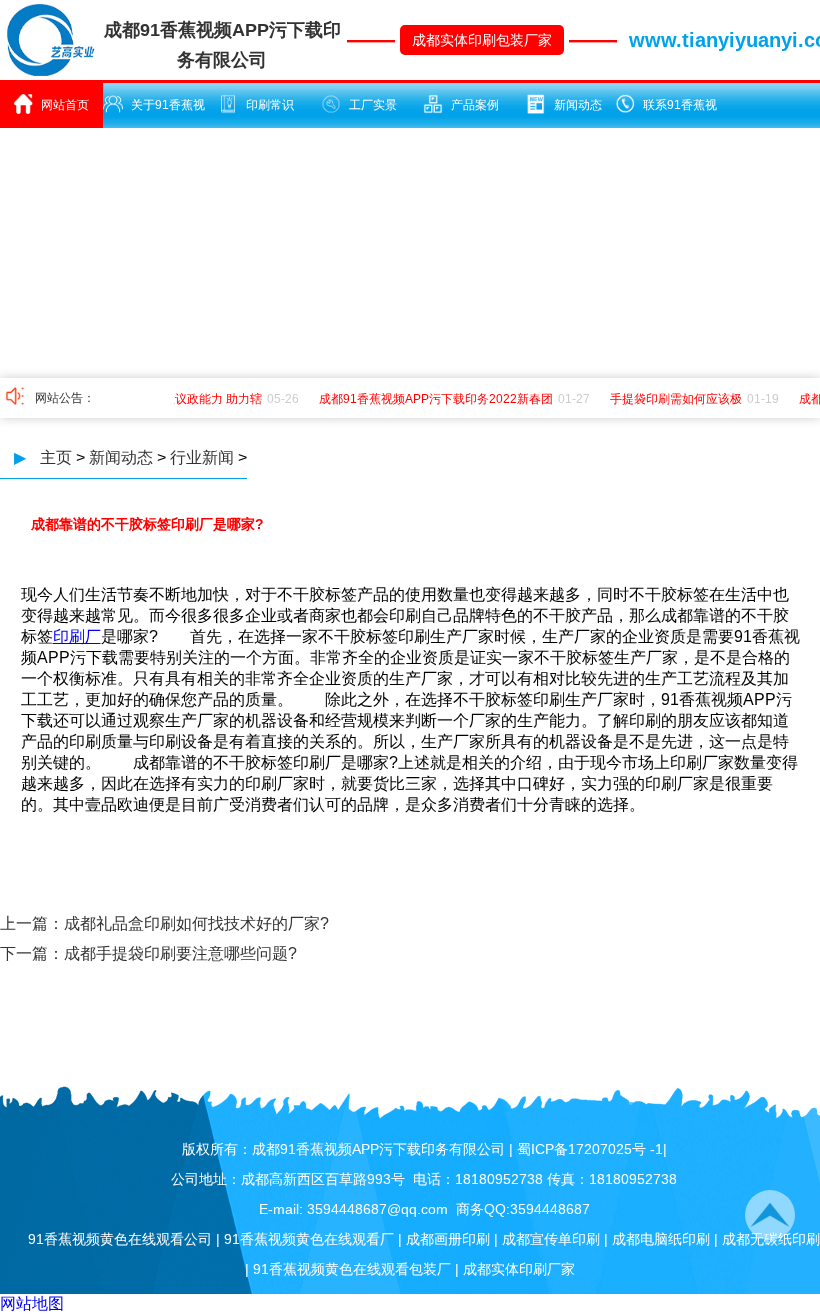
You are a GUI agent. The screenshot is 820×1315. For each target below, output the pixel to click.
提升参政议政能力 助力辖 (189, 399)
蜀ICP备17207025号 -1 (590, 1149)
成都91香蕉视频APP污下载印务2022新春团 (431, 399)
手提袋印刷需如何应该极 (671, 399)
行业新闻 (202, 457)
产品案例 (475, 105)
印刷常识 (270, 105)
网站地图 (32, 1303)
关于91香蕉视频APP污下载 (161, 113)
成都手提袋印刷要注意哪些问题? (180, 953)
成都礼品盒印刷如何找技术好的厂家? (196, 923)
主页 (56, 457)
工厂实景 (373, 105)
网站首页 (65, 105)
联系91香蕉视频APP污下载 (673, 113)
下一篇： (32, 953)
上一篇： (32, 923)
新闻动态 (578, 105)
